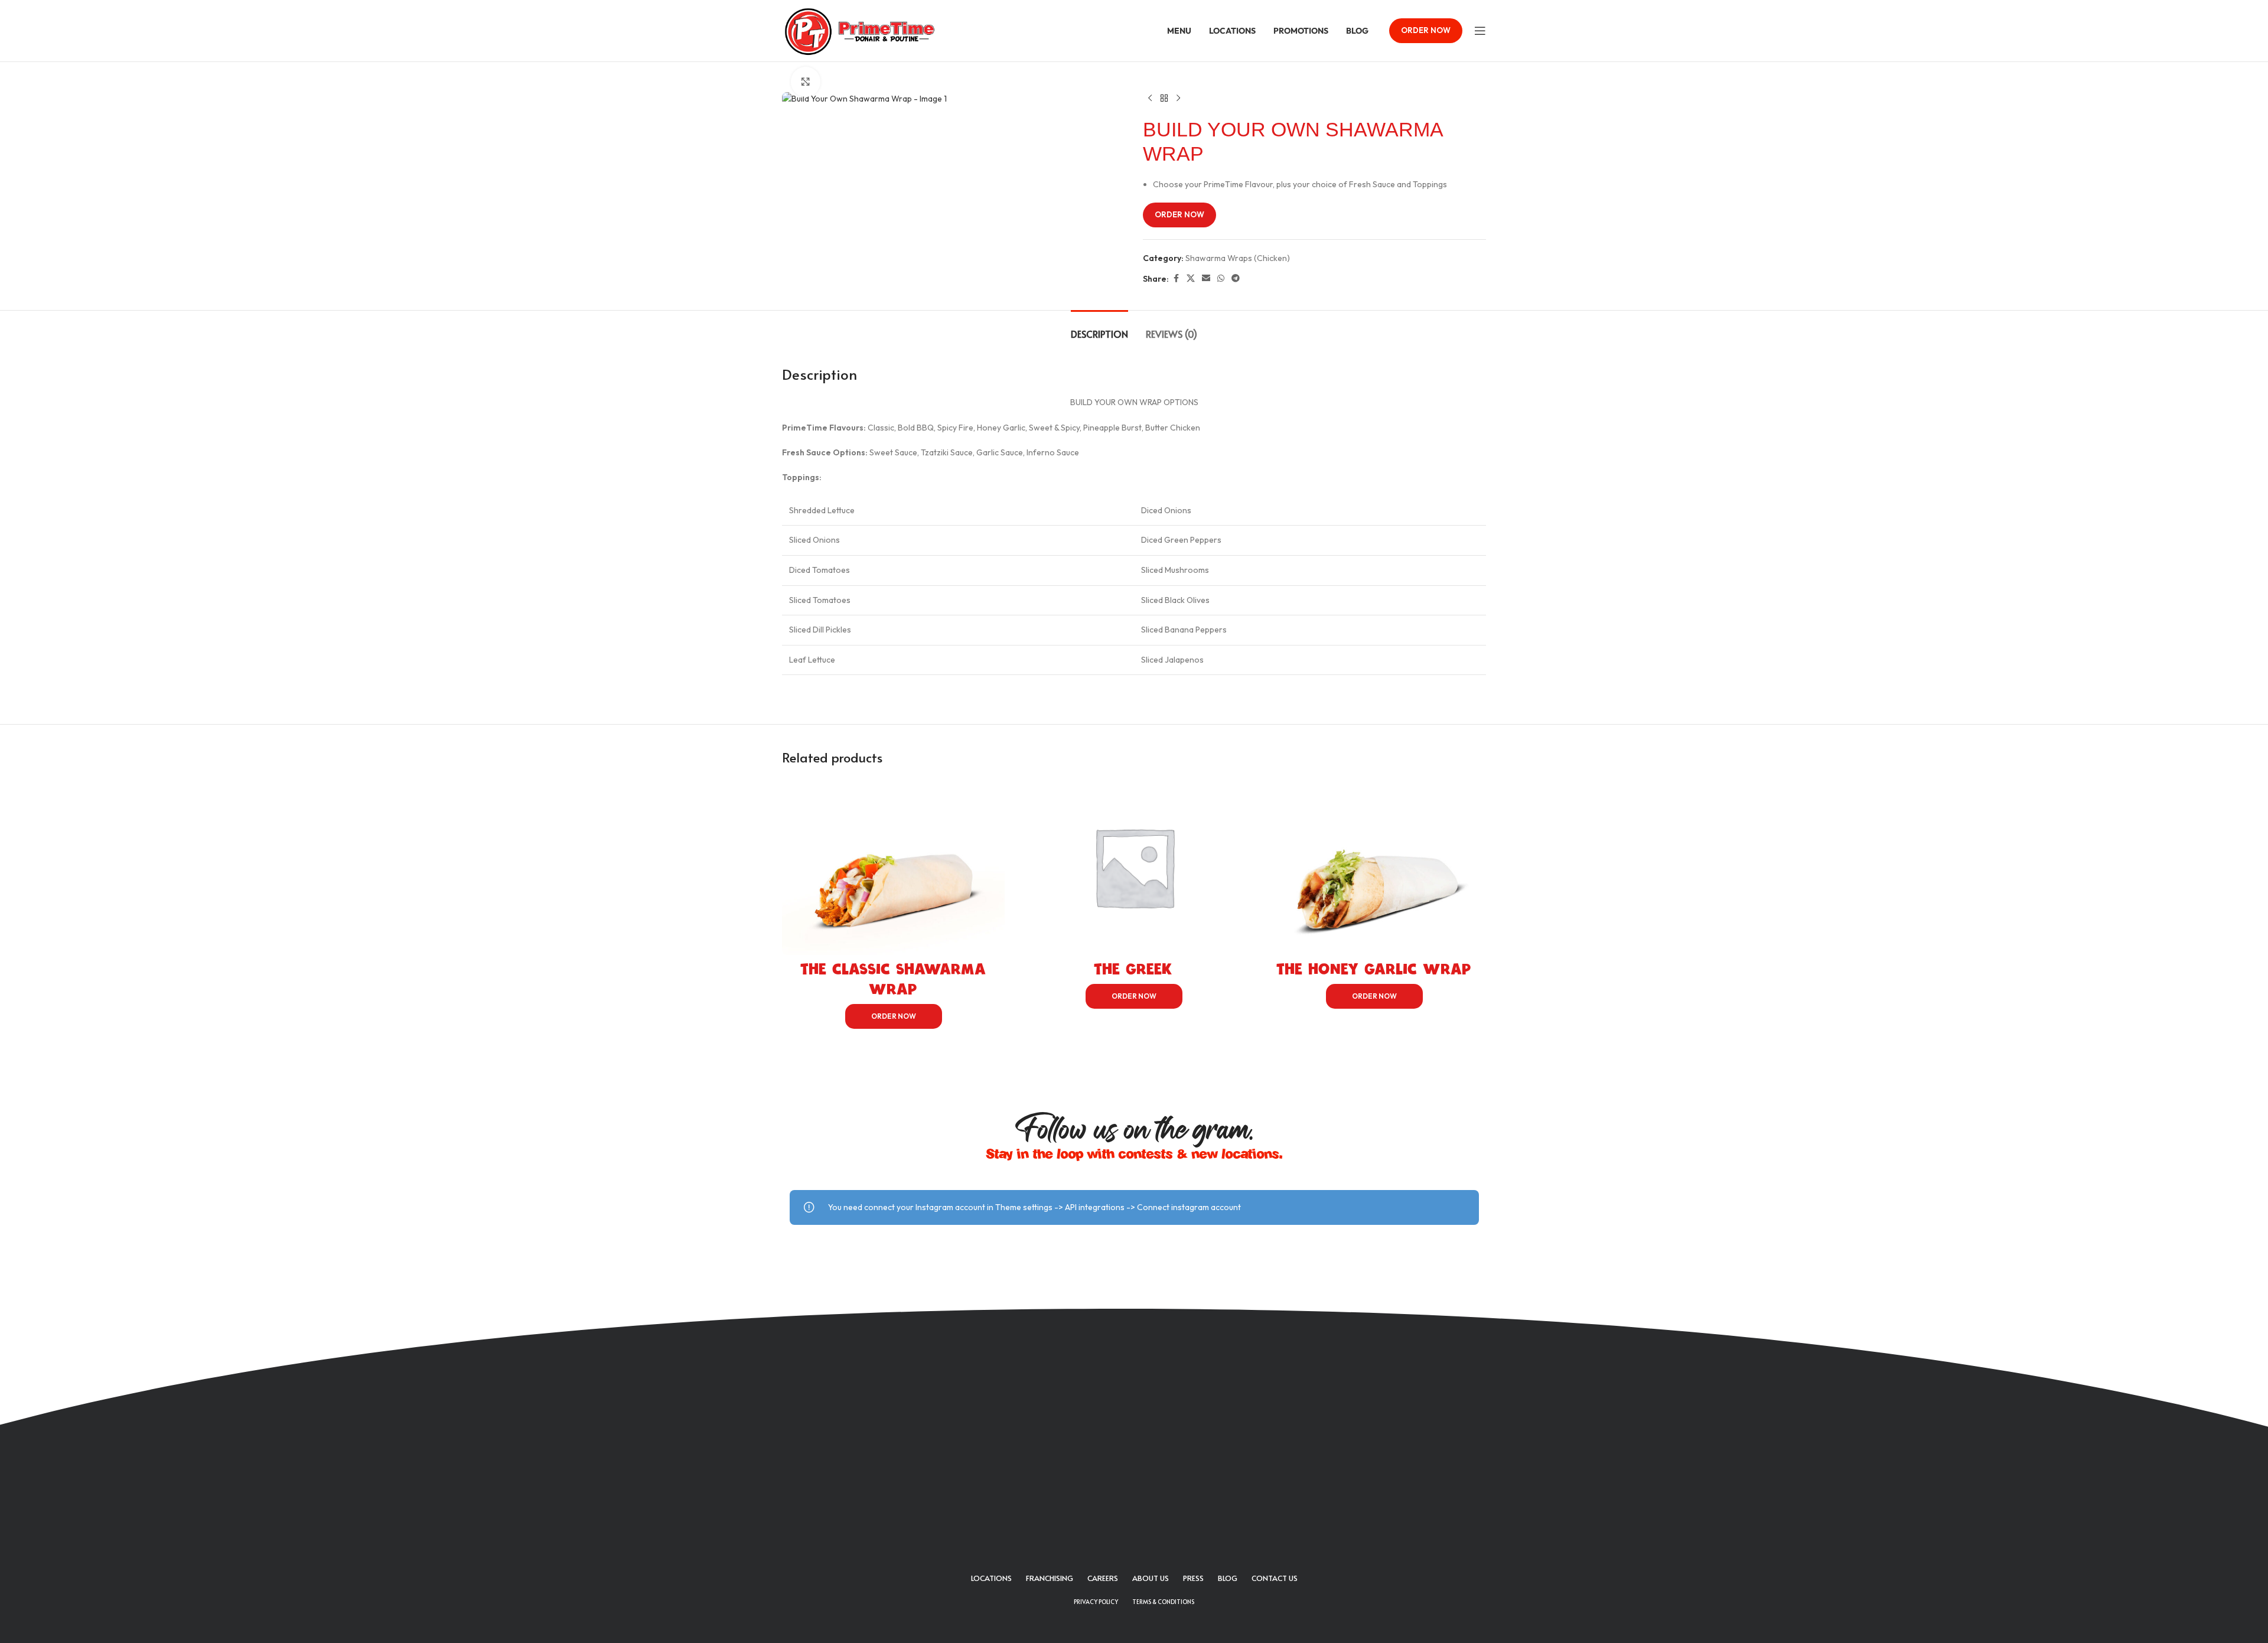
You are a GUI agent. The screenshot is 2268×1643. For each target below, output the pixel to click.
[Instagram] (1151, 1504)
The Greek (1134, 969)
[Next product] (1178, 99)
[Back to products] (1164, 99)
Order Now (1426, 30)
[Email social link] (1206, 278)
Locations (991, 1578)
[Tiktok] (1183, 1504)
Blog (1228, 1578)
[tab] (1099, 328)
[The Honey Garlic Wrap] (1375, 866)
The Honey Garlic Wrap (1374, 969)
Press (1193, 1578)
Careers (1103, 1578)
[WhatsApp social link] (1221, 278)
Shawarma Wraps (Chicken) (1238, 258)
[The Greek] (1134, 866)
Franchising (1050, 1578)
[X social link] (1191, 278)
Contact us (1275, 1578)
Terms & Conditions (1163, 1602)
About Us (1151, 1578)
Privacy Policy (1096, 1602)
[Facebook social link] (1176, 278)
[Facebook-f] (1086, 1504)
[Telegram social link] (1236, 278)
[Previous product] (1150, 99)
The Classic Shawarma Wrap (894, 979)
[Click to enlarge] (806, 82)
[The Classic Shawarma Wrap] (893, 866)
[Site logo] (860, 30)
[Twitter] (1118, 1504)
